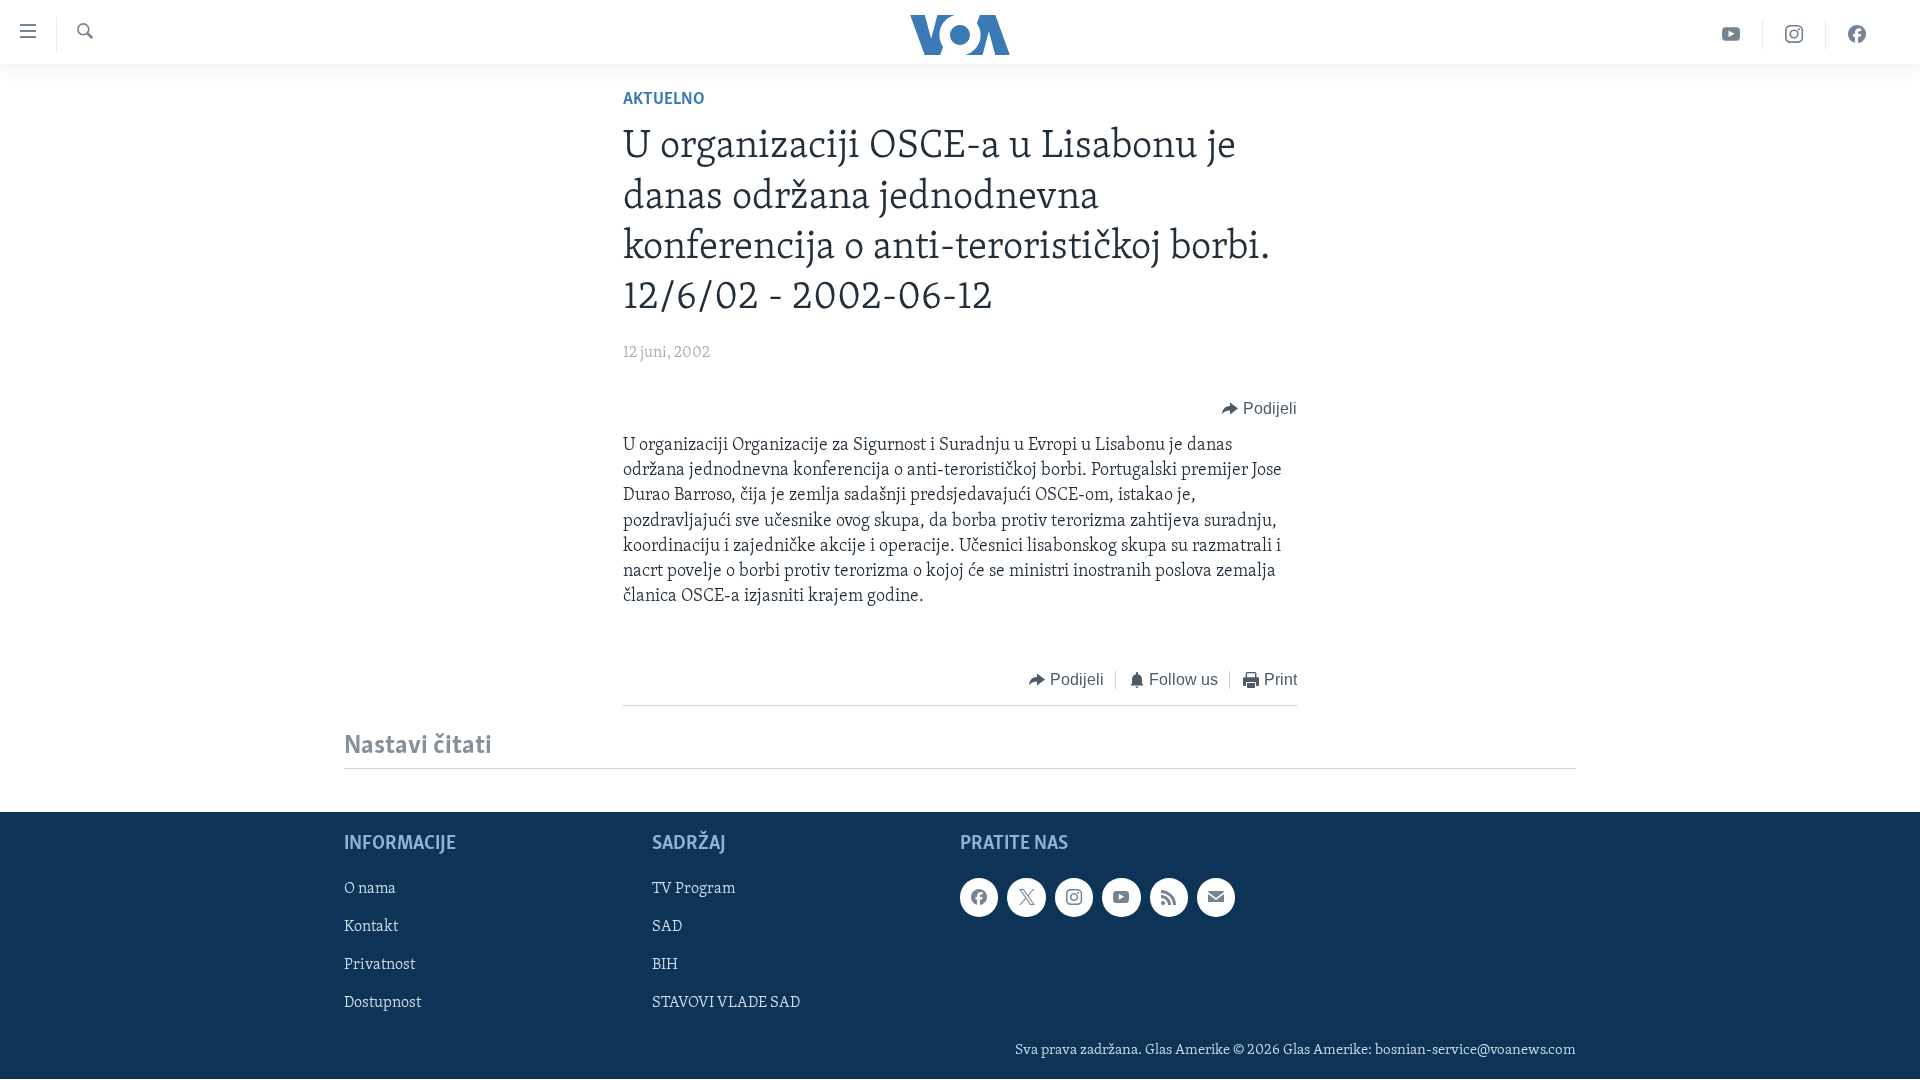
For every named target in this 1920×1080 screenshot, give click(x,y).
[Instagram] (1794, 34)
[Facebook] (1857, 34)
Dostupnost (382, 1003)
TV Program (693, 889)
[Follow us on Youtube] (1121, 897)
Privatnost (379, 965)
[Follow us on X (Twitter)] (1026, 897)
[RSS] (1169, 897)
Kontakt (371, 927)
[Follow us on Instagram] (1074, 897)
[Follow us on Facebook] (979, 897)
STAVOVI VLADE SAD (726, 1003)
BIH (665, 965)
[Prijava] (1216, 897)
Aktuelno (664, 100)
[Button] (1259, 409)
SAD (667, 927)
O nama (370, 889)
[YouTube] (1731, 34)
